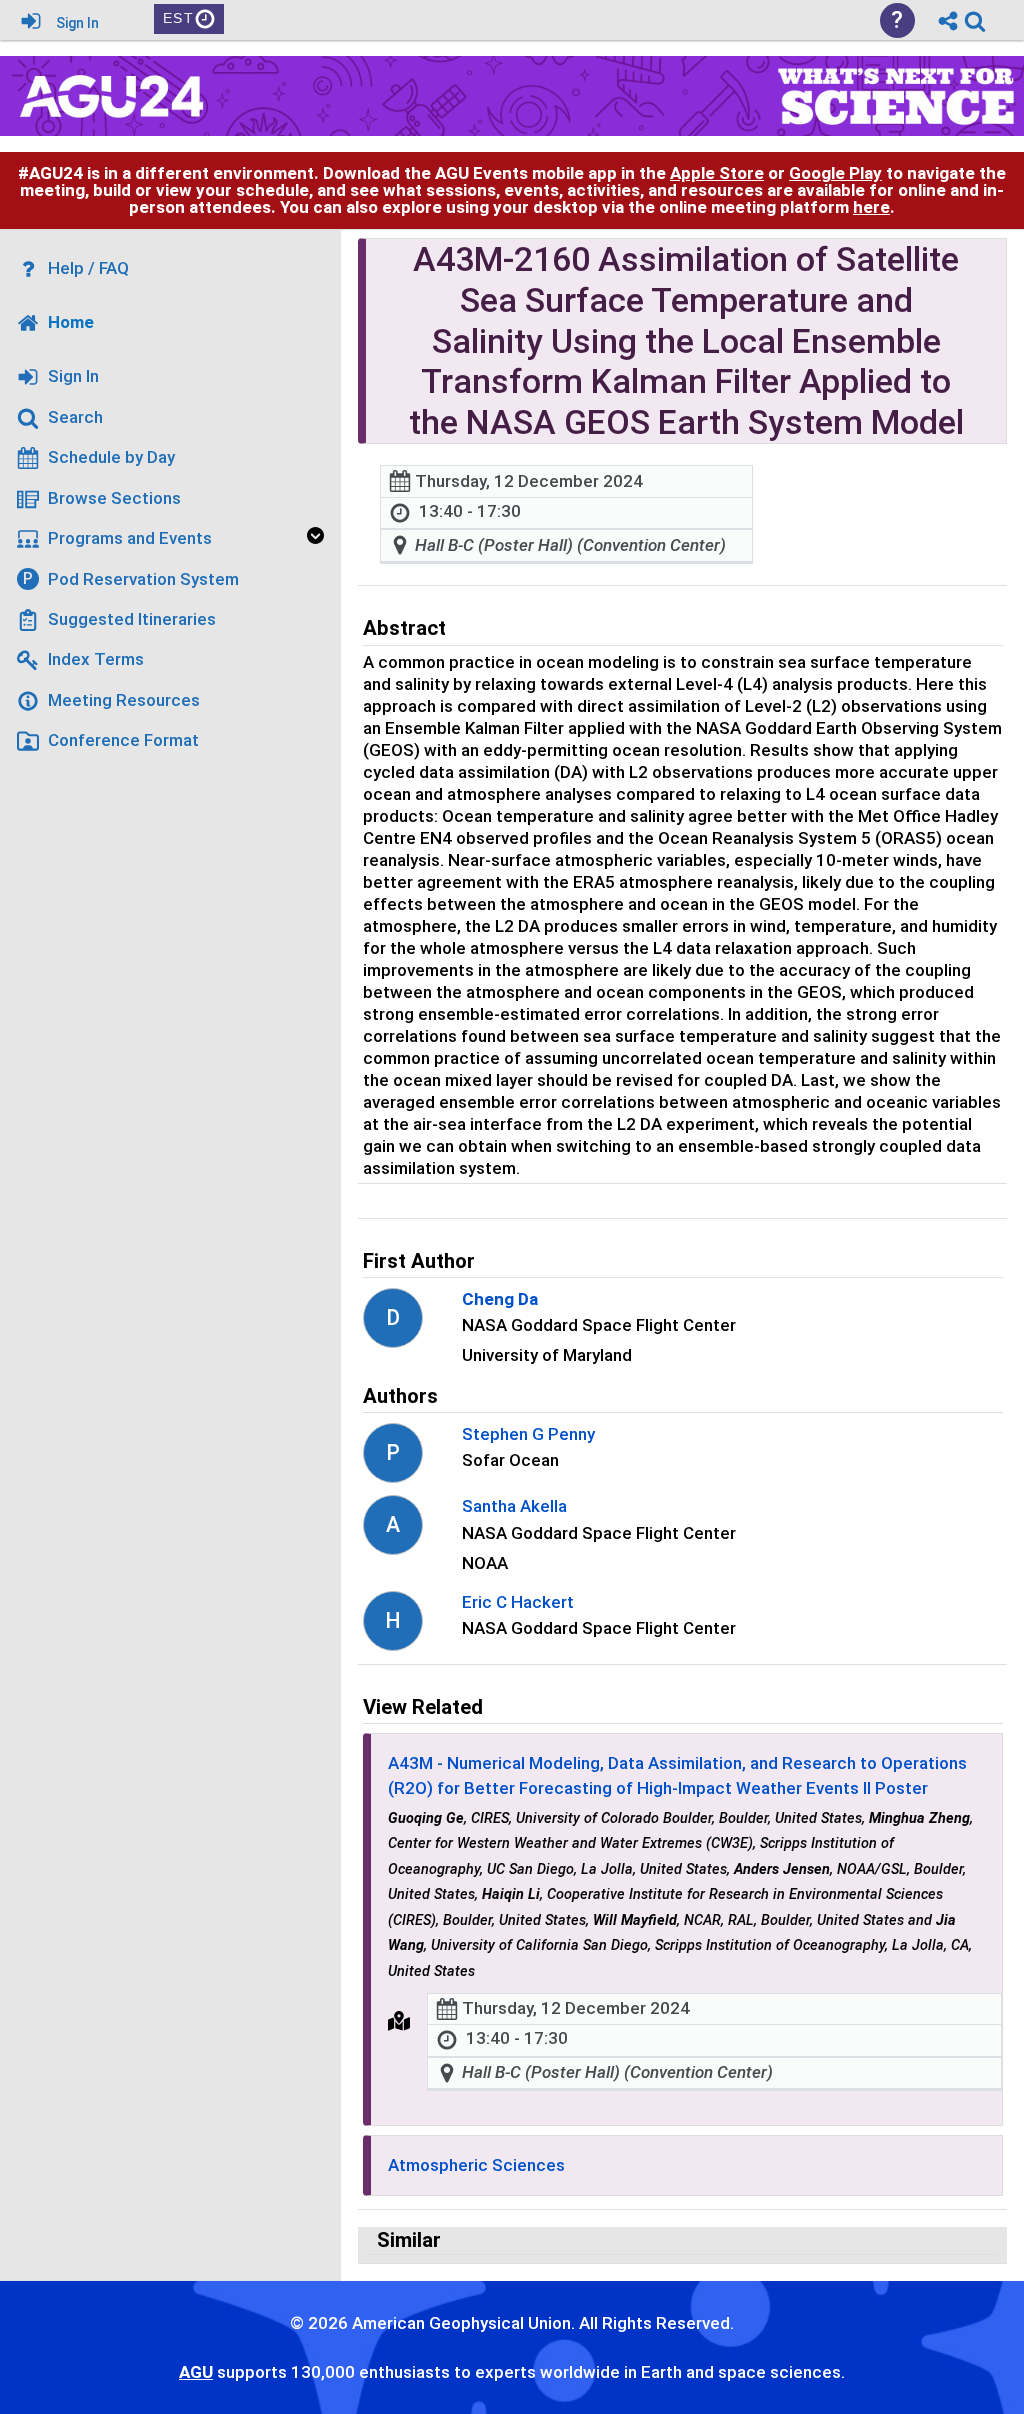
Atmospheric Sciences (476, 2165)
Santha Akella (514, 1506)
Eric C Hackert (518, 1602)
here (871, 207)
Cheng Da (500, 1299)
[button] (399, 2021)
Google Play (835, 173)
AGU (196, 2372)
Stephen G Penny (528, 1434)
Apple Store (717, 173)
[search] (975, 18)
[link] (975, 21)
